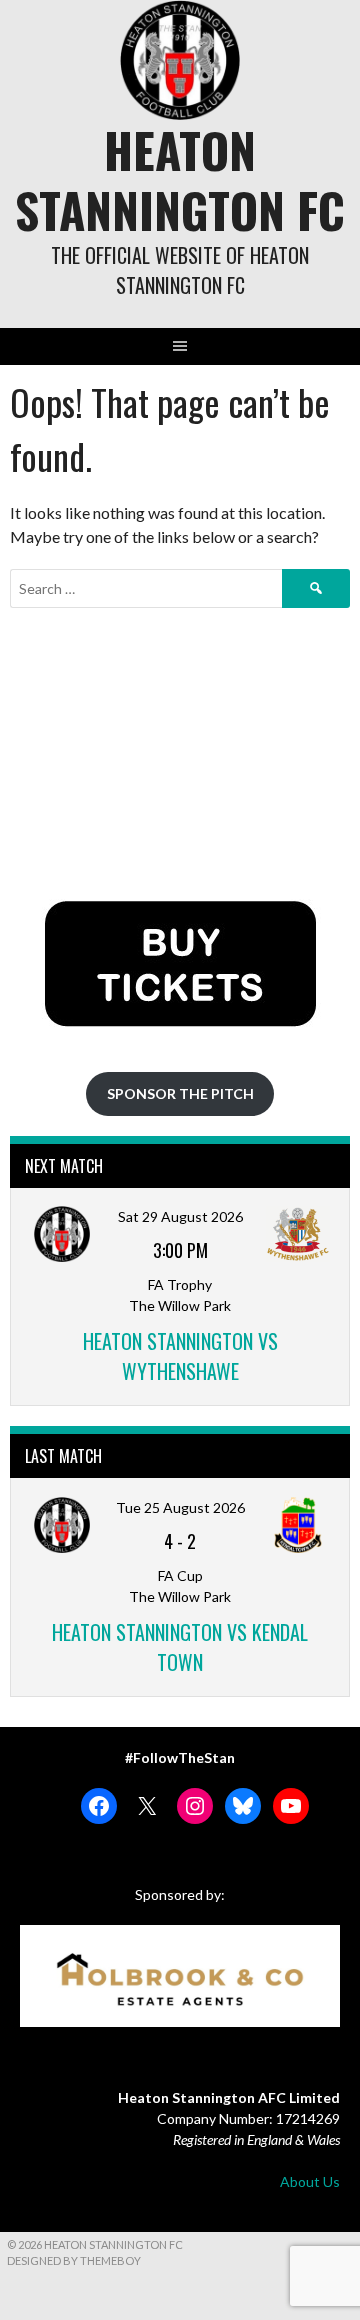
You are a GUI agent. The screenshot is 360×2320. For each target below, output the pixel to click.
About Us (310, 2181)
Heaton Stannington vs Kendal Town (180, 1647)
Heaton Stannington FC (180, 179)
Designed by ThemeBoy (74, 2260)
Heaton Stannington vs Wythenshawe (180, 1356)
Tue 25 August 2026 (180, 1507)
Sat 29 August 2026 (180, 1216)
